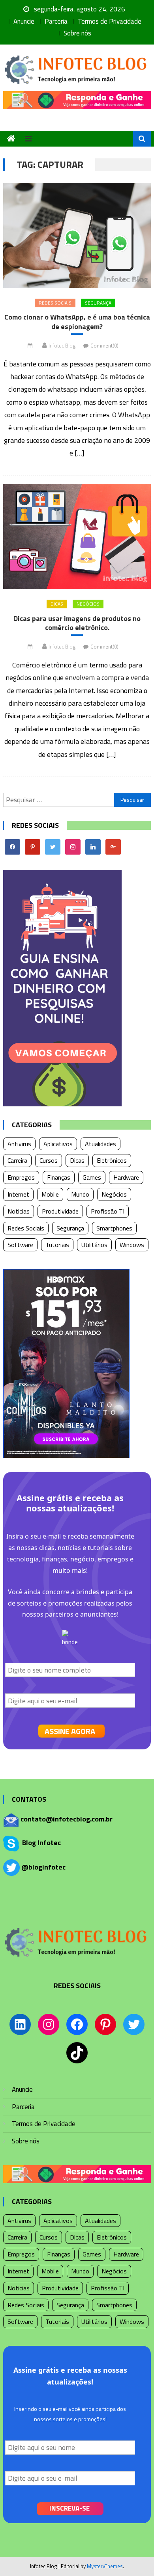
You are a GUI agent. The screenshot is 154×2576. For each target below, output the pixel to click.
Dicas (57, 604)
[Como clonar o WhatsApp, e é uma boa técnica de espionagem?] (77, 235)
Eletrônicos (112, 1160)
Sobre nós (77, 33)
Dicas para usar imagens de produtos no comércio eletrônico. (77, 623)
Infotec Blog (62, 346)
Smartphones (114, 1228)
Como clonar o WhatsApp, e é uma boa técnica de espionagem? (77, 322)
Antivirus (19, 1144)
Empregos (21, 1177)
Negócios (88, 604)
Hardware (126, 1177)
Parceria (56, 21)
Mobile (50, 1194)
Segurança (98, 303)
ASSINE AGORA (70, 1731)
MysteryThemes (105, 2566)
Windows (132, 1245)
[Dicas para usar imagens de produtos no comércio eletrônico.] (77, 536)
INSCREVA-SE (69, 2508)
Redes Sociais (55, 303)
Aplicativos (58, 1144)
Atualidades (100, 1144)
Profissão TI (108, 1211)
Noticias (19, 1211)
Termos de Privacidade (110, 21)
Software (20, 1245)
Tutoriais (57, 1245)
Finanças (59, 1177)
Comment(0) (104, 346)
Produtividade (60, 1211)
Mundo (80, 1194)
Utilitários (94, 1245)
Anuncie (24, 21)
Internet (18, 1194)
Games (92, 1177)
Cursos (49, 1160)
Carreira (17, 1160)
